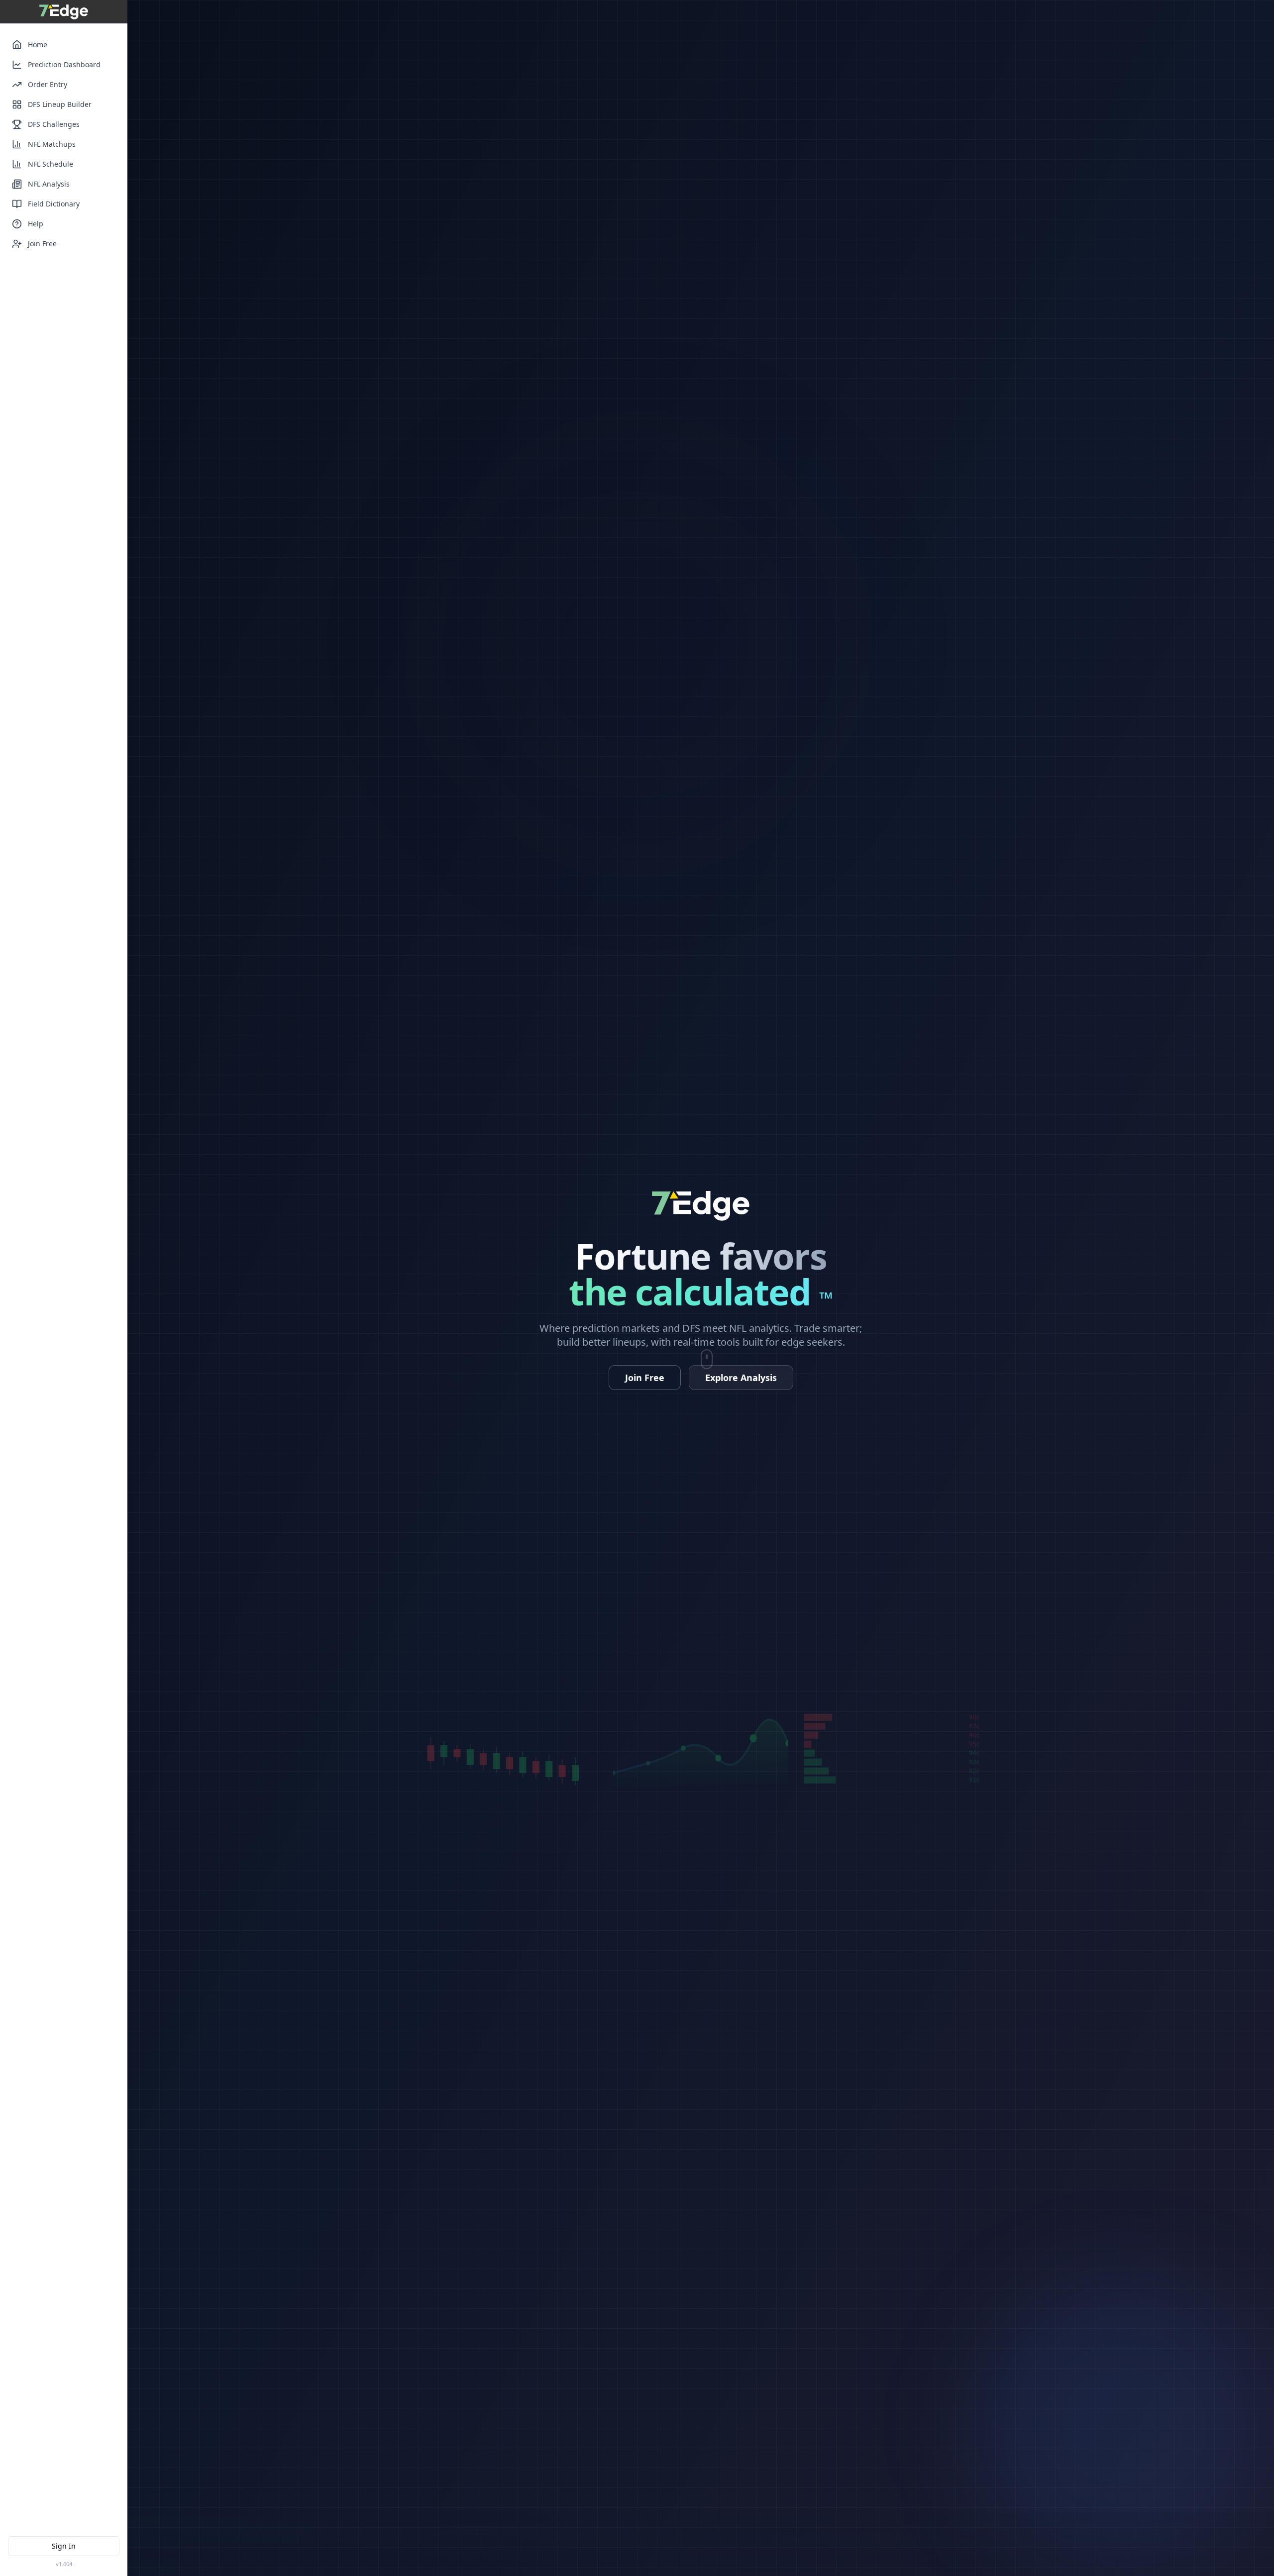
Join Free (42, 244)
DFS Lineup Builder (60, 104)
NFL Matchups (52, 144)
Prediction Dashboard (64, 64)
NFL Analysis (49, 184)
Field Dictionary (54, 204)
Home (38, 45)
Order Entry (48, 84)
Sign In (64, 2546)
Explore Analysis (741, 1378)
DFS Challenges (54, 124)
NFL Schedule (51, 164)
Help (36, 224)
